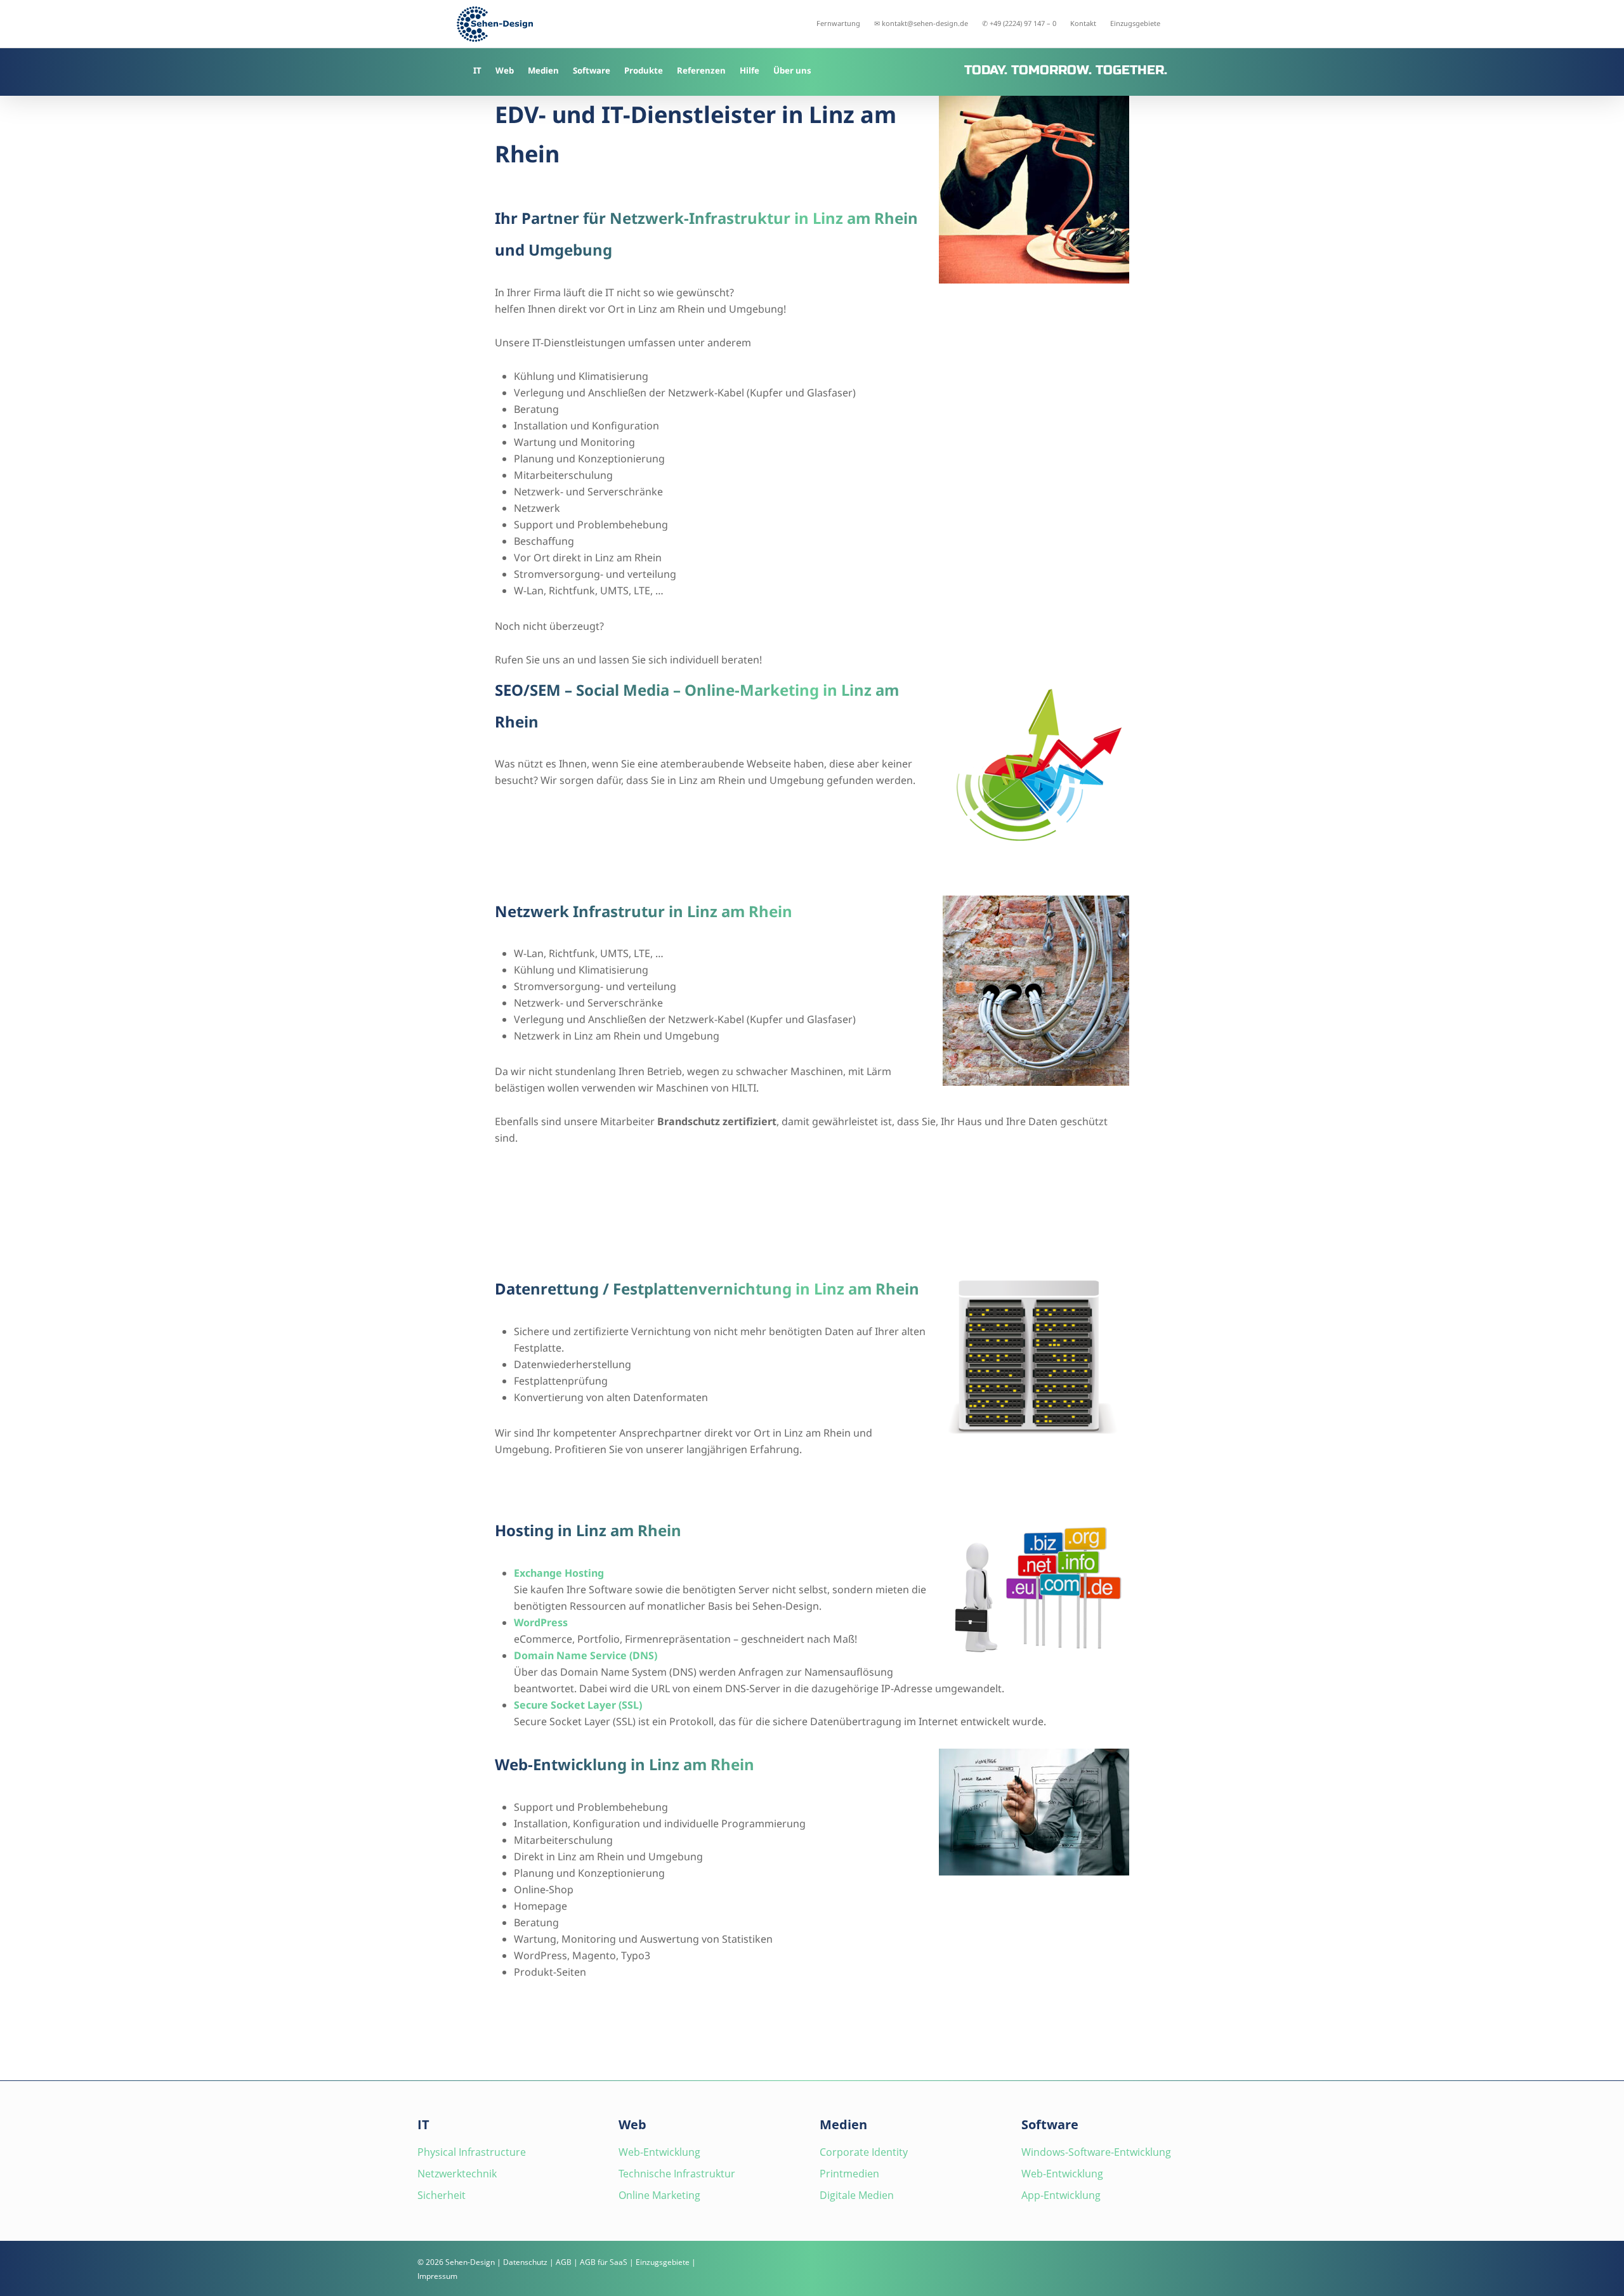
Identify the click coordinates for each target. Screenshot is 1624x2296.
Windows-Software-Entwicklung (1096, 2152)
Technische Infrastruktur (677, 2174)
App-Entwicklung (1061, 2195)
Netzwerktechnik (457, 2174)
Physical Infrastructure (472, 2152)
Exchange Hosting (559, 1573)
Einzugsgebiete (663, 2262)
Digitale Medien (857, 2195)
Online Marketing (659, 2195)
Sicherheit (442, 2195)
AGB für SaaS (604, 2262)
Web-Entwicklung (659, 2152)
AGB (564, 2262)
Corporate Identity (864, 2152)
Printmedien (849, 2174)
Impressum (437, 2276)
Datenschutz (525, 2262)
